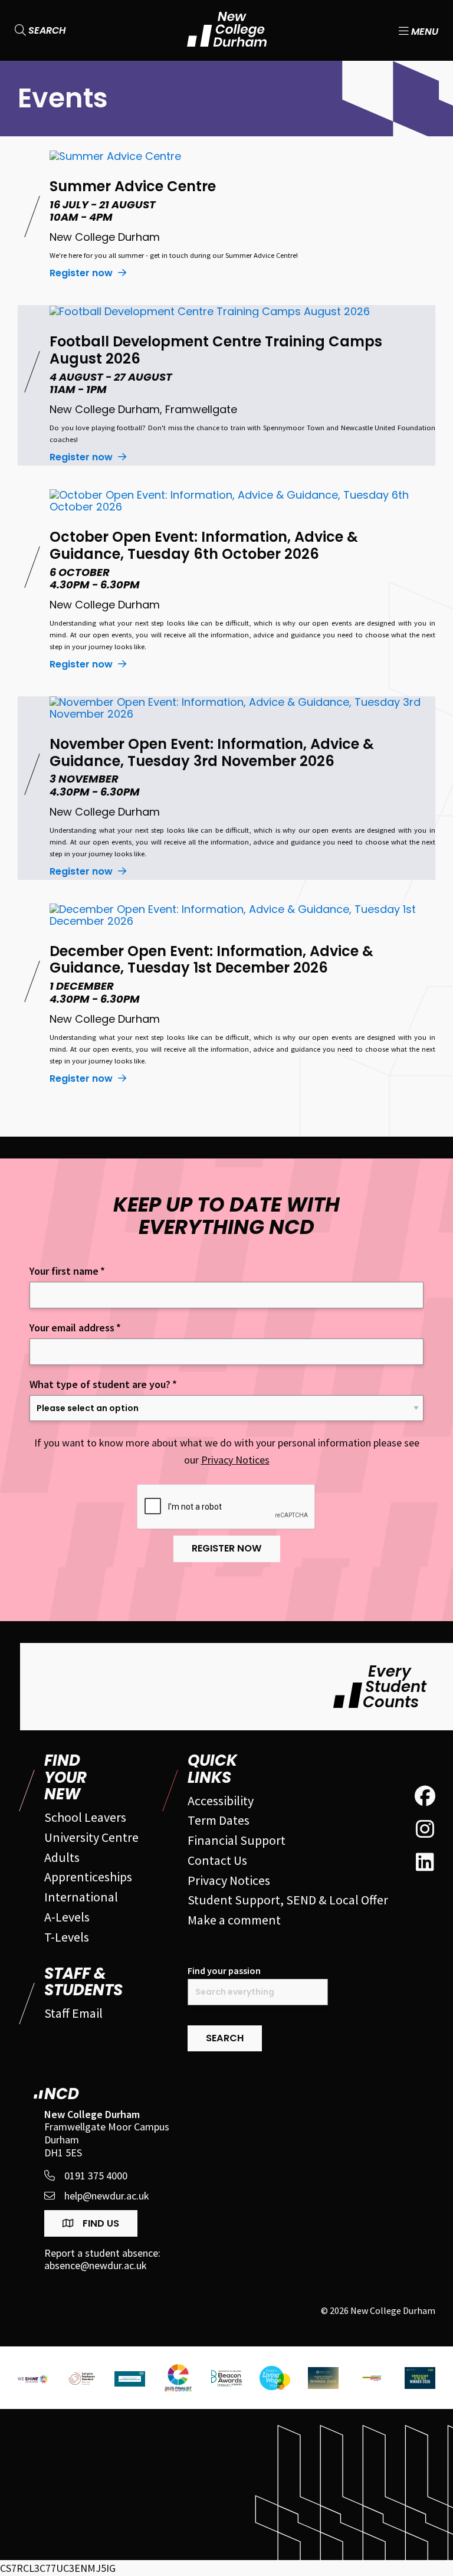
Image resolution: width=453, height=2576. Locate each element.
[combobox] (258, 1992)
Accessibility (221, 1801)
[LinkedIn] (425, 1863)
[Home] (227, 30)
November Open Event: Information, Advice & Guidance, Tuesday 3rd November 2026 (212, 752)
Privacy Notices (235, 1460)
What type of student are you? (103, 1384)
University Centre (91, 1837)
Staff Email (73, 2013)
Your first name (67, 1271)
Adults (62, 1857)
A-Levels (67, 1917)
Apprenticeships (88, 1877)
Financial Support (237, 1840)
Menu (424, 30)
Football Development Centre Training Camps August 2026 (216, 350)
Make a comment (234, 1920)
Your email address (75, 1328)
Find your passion (224, 1971)
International (81, 1897)
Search (46, 30)
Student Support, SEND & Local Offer (288, 1900)
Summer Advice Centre (133, 186)
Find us (100, 2223)
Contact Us (217, 1860)
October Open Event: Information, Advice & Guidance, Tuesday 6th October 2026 (204, 545)
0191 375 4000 (96, 2176)
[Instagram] (425, 1829)
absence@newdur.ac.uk (96, 2266)
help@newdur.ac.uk (107, 2196)
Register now (82, 273)
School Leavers (85, 1817)
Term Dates (219, 1820)
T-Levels (67, 1937)
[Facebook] (425, 1796)
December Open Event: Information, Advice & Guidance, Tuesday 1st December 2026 (211, 960)
